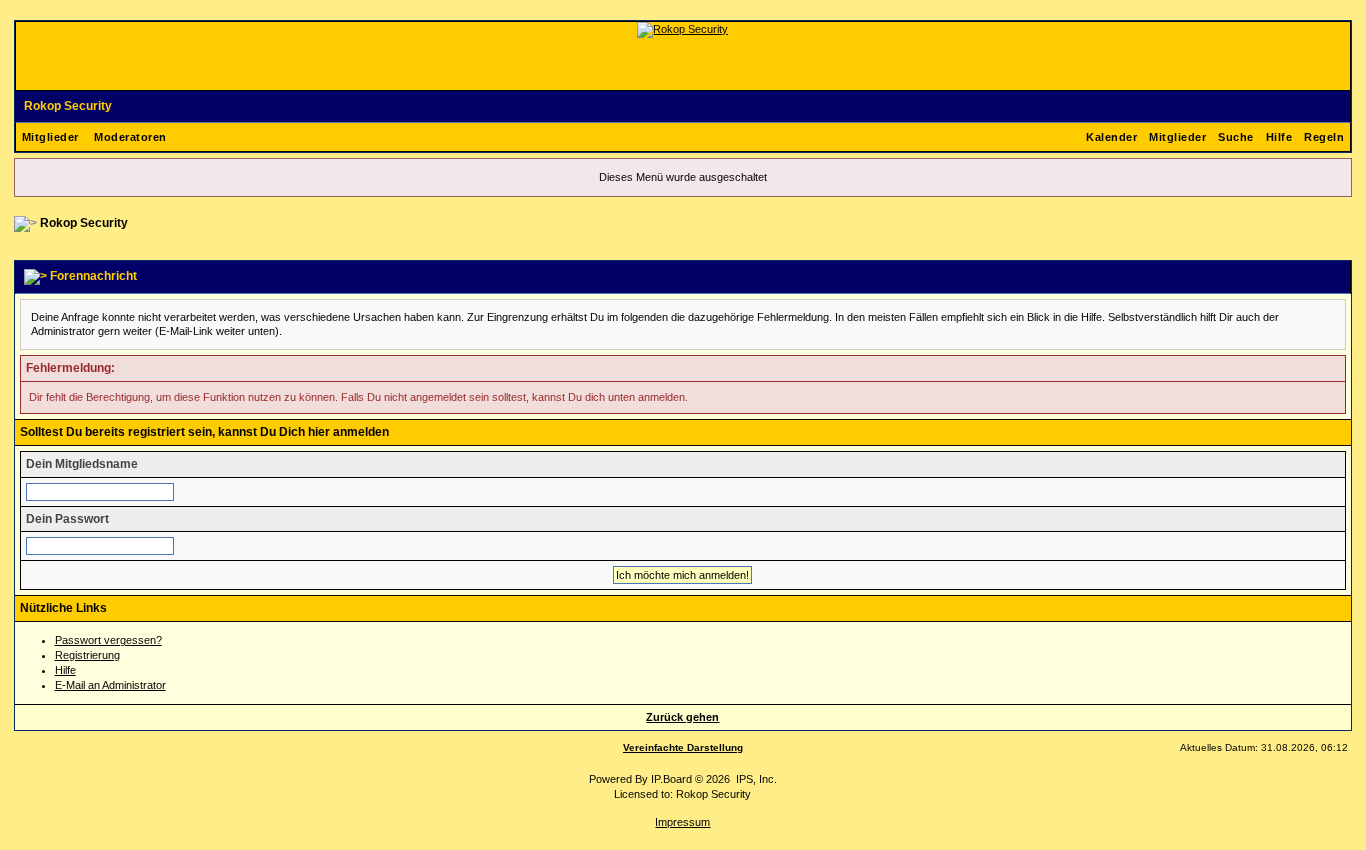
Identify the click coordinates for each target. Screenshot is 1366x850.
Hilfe (1279, 137)
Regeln (1324, 137)
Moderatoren (130, 137)
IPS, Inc (755, 779)
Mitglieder (50, 137)
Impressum (682, 822)
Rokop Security (68, 106)
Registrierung (87, 655)
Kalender (1111, 137)
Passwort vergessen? (108, 640)
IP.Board (671, 779)
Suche (1236, 137)
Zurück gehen (682, 717)
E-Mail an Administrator (110, 685)
